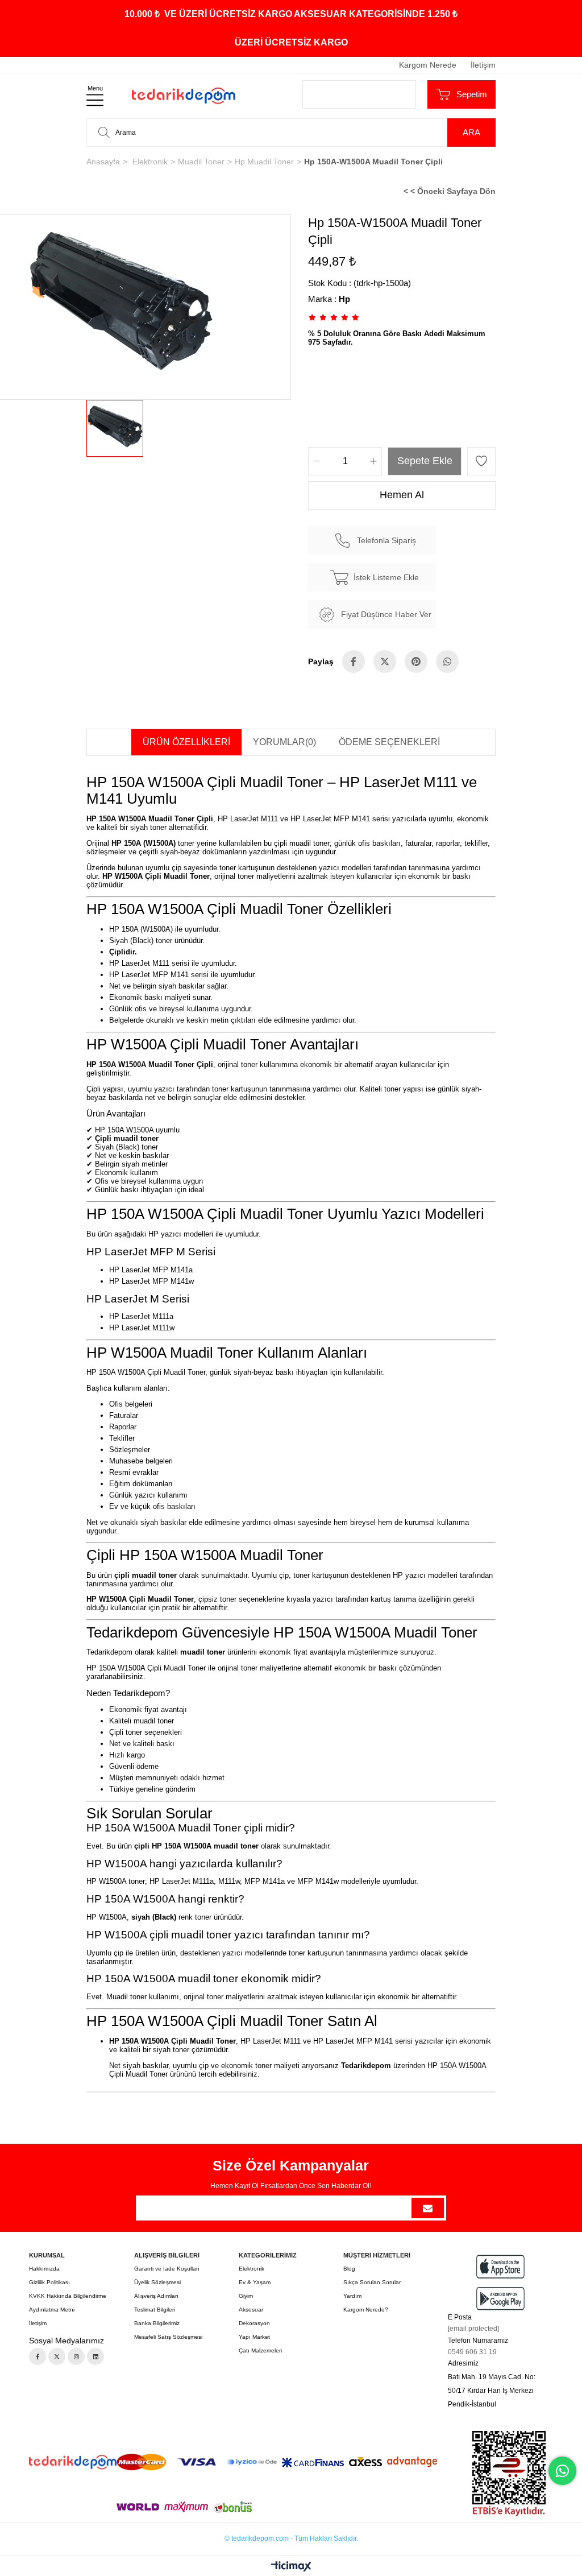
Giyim (246, 2296)
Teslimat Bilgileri (155, 2310)
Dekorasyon (254, 2323)
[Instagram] (76, 2356)
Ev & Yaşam (255, 2282)
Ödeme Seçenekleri (389, 742)
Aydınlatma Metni (52, 2310)
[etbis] (509, 2474)
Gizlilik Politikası (49, 2282)
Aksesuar (251, 2310)
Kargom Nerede (428, 65)
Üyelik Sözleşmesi (157, 2282)
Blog (349, 2269)
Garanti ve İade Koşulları (167, 2269)
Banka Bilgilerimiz (157, 2323)
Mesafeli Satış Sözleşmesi (168, 2337)
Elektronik (251, 2269)
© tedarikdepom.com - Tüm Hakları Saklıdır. (291, 2538)
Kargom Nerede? (366, 2310)
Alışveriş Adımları (156, 2296)
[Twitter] (57, 2356)
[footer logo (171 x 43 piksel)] (73, 2462)
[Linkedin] (95, 2356)
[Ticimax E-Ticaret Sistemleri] (291, 2567)
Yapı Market (254, 2337)
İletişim (483, 65)
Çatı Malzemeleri (260, 2350)
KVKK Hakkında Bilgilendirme (68, 2296)
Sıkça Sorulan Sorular (372, 2282)
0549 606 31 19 (472, 2352)
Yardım (352, 2296)
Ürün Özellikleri (186, 742)
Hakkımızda (44, 2269)
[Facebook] (38, 2356)
